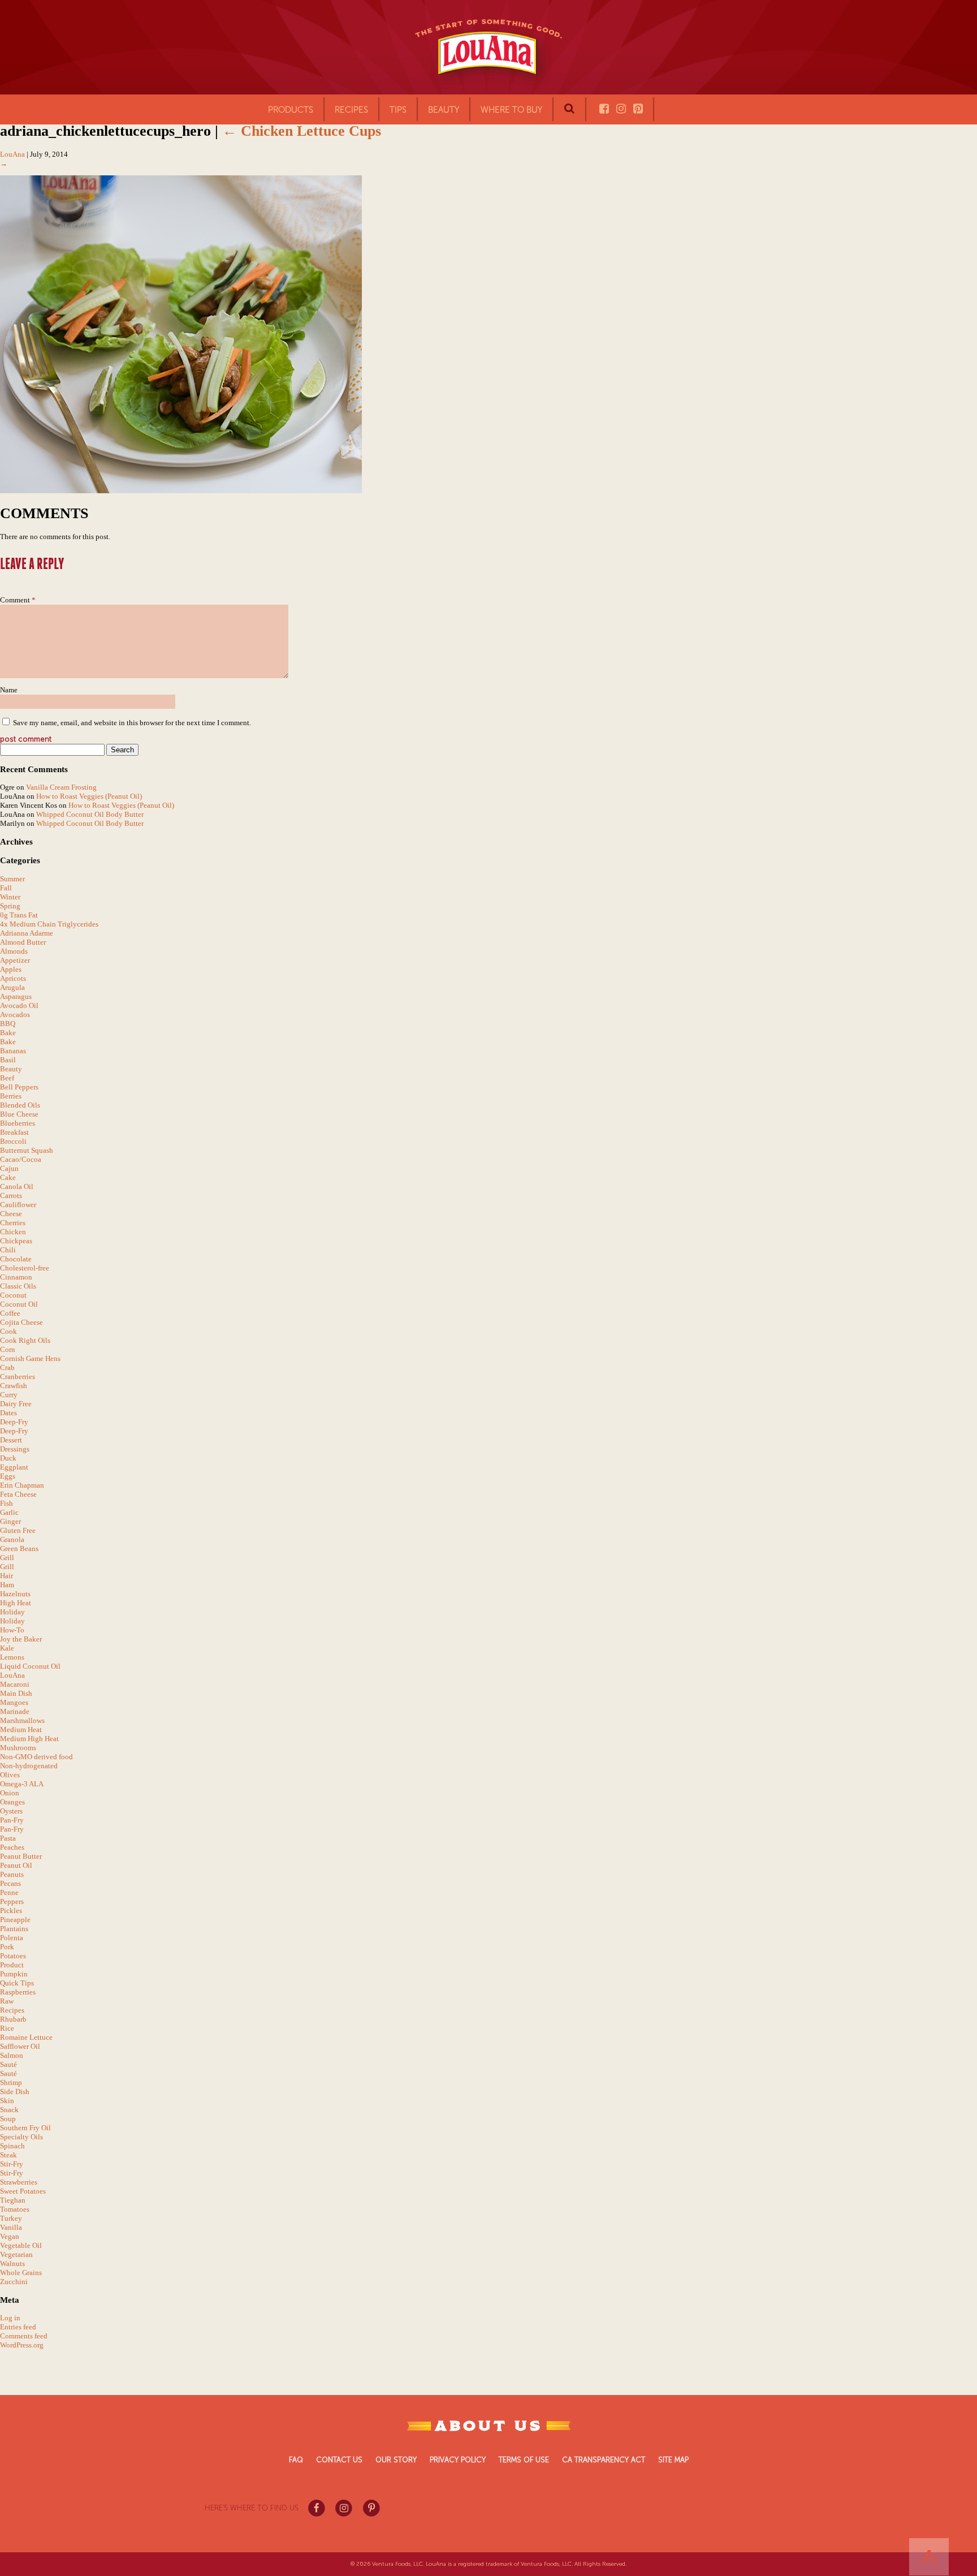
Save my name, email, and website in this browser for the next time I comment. (132, 723)
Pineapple (15, 1920)
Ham (7, 1585)
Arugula (12, 987)
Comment (18, 600)
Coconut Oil (19, 1304)
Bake (8, 1033)
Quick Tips (17, 1983)
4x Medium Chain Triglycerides (49, 924)
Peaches (12, 1847)
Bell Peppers (19, 1087)
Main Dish (16, 1693)
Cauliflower (18, 1205)
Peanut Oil (16, 1865)
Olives (10, 1775)
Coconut (13, 1295)
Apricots (13, 978)
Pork (7, 1947)
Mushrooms (18, 1748)
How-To (12, 1630)
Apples (11, 969)
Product (12, 1965)
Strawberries (19, 2182)
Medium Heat (21, 1729)
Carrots (11, 1196)
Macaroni (15, 1684)
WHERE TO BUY (511, 110)
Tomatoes (15, 2209)
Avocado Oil (19, 1005)
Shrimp (11, 2082)
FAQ (296, 2460)
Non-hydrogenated (29, 1766)
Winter (10, 897)
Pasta (8, 1838)
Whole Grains (21, 2273)
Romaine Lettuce (26, 2037)
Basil (8, 1060)
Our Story (396, 2460)
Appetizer (15, 960)
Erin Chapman (22, 1485)
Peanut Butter (21, 1856)
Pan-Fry (12, 1820)
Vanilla (11, 2227)
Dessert (11, 1440)
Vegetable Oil (21, 2245)
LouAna (12, 154)
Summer (12, 879)
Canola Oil (17, 1186)
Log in (10, 2318)
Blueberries (18, 1123)
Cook (8, 1331)
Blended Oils (20, 1105)
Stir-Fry (12, 2164)
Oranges (12, 1802)
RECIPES (351, 110)
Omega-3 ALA (22, 1784)
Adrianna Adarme (27, 933)
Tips (398, 110)
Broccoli (13, 1141)
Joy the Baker (21, 1639)
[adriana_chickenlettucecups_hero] (181, 491)
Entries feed (18, 2327)
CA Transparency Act (604, 2460)
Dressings (15, 1449)
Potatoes (13, 1956)
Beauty (444, 110)
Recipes (12, 2010)
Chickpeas (16, 1241)
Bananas (13, 1051)
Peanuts (12, 1874)
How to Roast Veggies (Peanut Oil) (89, 796)
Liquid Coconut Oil (30, 1666)
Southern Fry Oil (25, 2128)
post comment (26, 739)
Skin (7, 2101)
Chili (8, 1250)
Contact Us (339, 2460)
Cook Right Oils (25, 1340)
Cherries (13, 1223)
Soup (8, 2119)
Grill (7, 1558)
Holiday (12, 1612)
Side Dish (15, 2092)
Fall (6, 888)
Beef (7, 1078)
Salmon (12, 2055)
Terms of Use (524, 2460)
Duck (8, 1458)
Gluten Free (18, 1530)
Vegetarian (16, 2254)
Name (9, 690)
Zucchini (14, 2282)
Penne (9, 1892)
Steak (8, 2155)
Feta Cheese (18, 1494)
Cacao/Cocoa (21, 1159)
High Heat (16, 1603)
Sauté (8, 2064)
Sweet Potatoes (23, 2191)
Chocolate (16, 1259)
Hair (7, 1576)
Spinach (12, 2146)
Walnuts (12, 2263)
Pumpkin (14, 1974)
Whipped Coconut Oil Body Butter (90, 814)
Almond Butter (23, 942)
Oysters (11, 1811)
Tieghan (13, 2200)
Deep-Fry (14, 1422)
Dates (8, 1413)
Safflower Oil (20, 2046)
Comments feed (24, 2336)
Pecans (10, 1883)
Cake (8, 1177)
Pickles (11, 1911)
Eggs (8, 1476)
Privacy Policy (458, 2460)
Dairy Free (16, 1404)
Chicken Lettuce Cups (302, 131)
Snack (9, 2110)
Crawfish (14, 1386)
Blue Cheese (19, 1114)
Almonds (14, 951)
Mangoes (14, 1702)
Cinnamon (16, 1277)
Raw (7, 2001)
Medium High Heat (29, 1739)
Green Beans (19, 1548)
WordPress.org (22, 2345)
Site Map (673, 2460)
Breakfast (14, 1132)
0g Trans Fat (19, 915)
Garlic (9, 1512)
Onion (10, 1793)
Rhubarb (13, 2019)
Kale (7, 1648)
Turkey (11, 2218)
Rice (7, 2028)
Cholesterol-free (25, 1268)
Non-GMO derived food (36, 1757)
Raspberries (18, 1992)
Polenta (12, 1938)
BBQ (8, 1024)
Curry (9, 1395)
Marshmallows (22, 1720)
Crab (7, 1367)
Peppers (12, 1901)
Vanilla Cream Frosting (61, 787)
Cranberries (18, 1377)
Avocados (15, 1015)
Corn (8, 1349)
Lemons (12, 1657)
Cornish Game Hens (30, 1358)
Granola (12, 1539)
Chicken (13, 1232)
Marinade (15, 1711)
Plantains (14, 1929)
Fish (7, 1503)
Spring (10, 906)
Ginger (10, 1521)
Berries (11, 1096)
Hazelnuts (15, 1594)
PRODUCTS (291, 110)
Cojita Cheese (21, 1322)
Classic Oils (18, 1286)
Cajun (9, 1168)
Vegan (10, 2236)
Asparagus (16, 996)
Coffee (10, 1313)
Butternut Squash (27, 1150)
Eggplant (14, 1467)
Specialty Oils (21, 2137)
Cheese (11, 1214)
